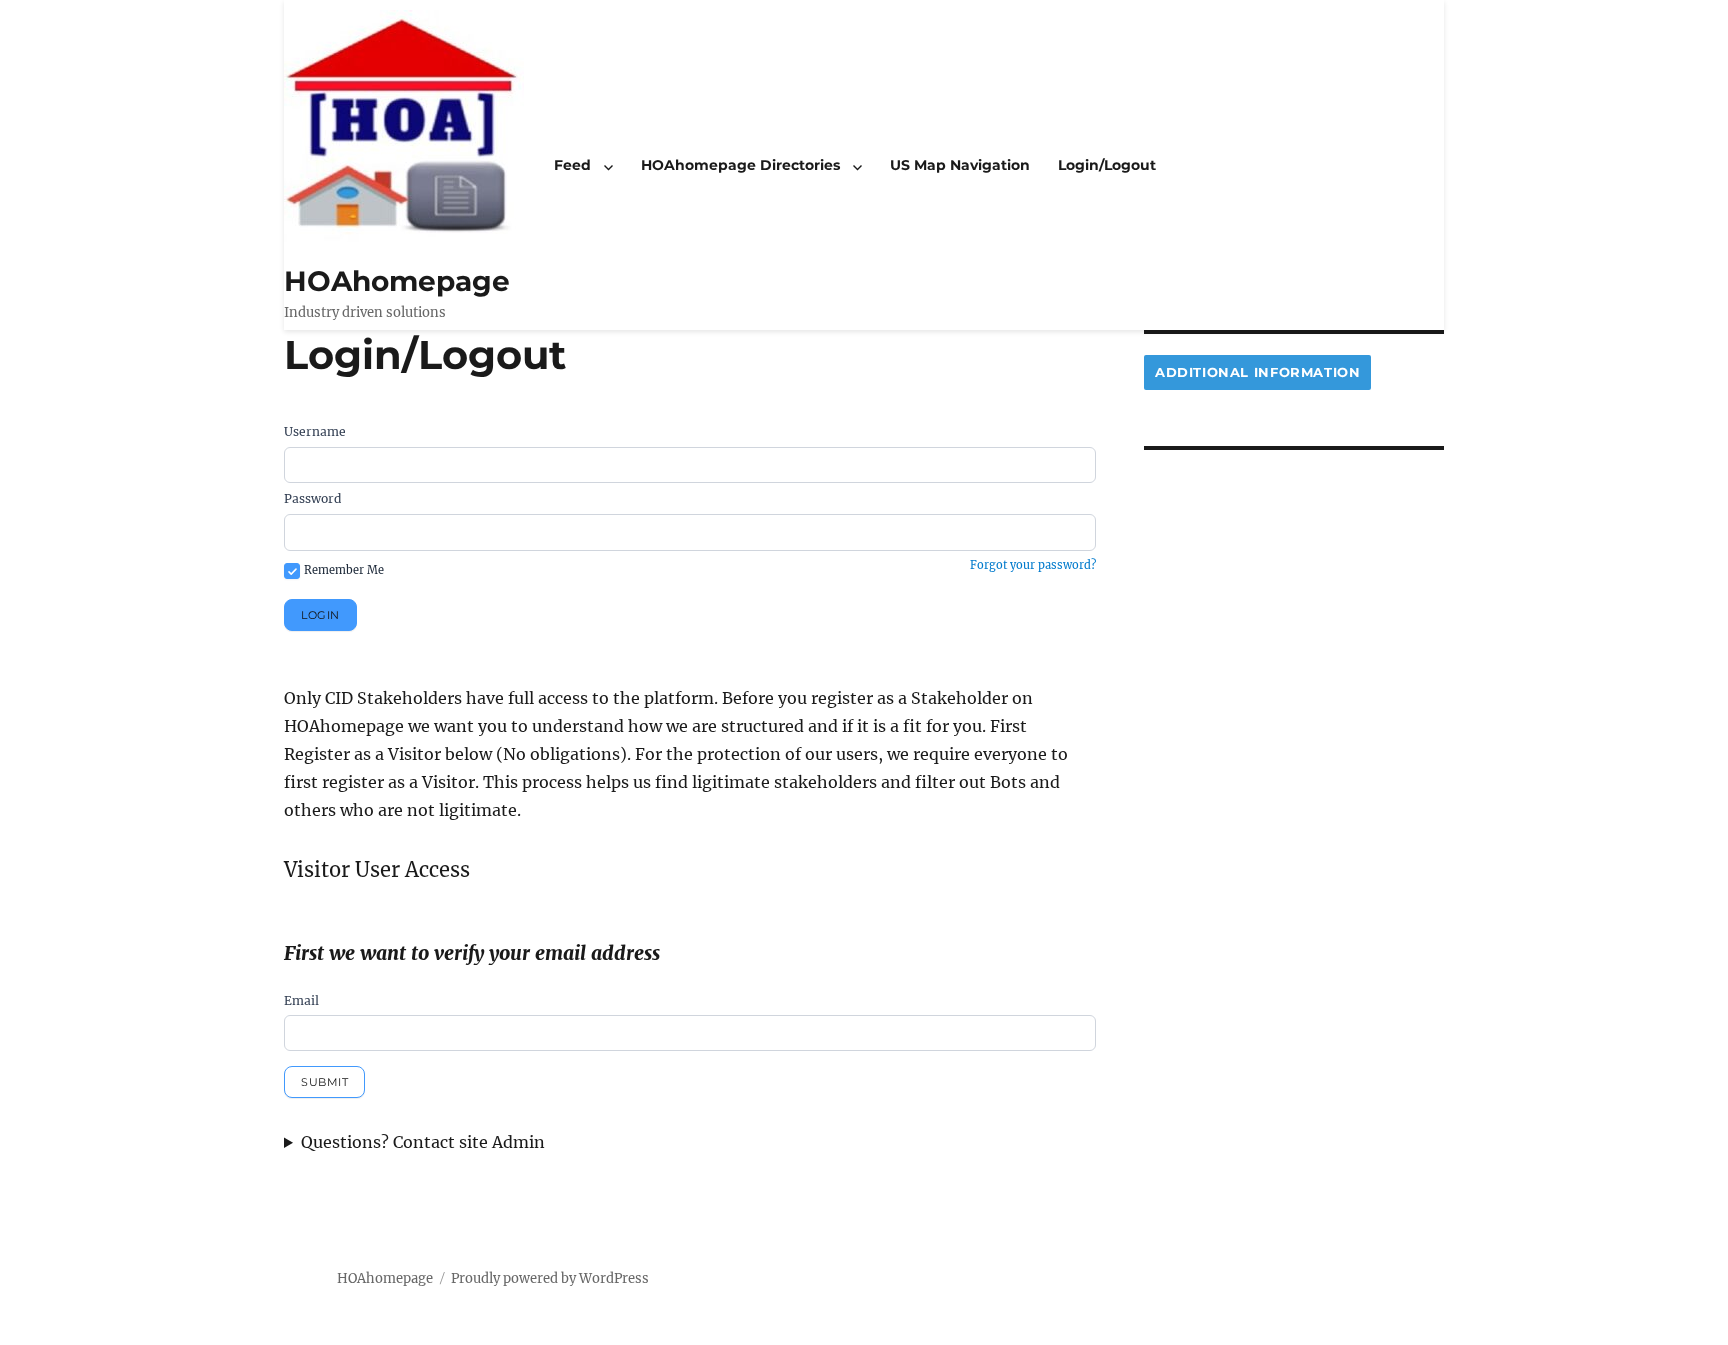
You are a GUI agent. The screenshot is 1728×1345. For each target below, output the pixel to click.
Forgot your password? (1033, 565)
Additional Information (1257, 372)
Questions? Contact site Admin (423, 1142)
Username (315, 431)
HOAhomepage (397, 281)
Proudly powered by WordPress (550, 1278)
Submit (324, 1082)
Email (301, 1000)
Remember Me (344, 570)
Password (312, 498)
